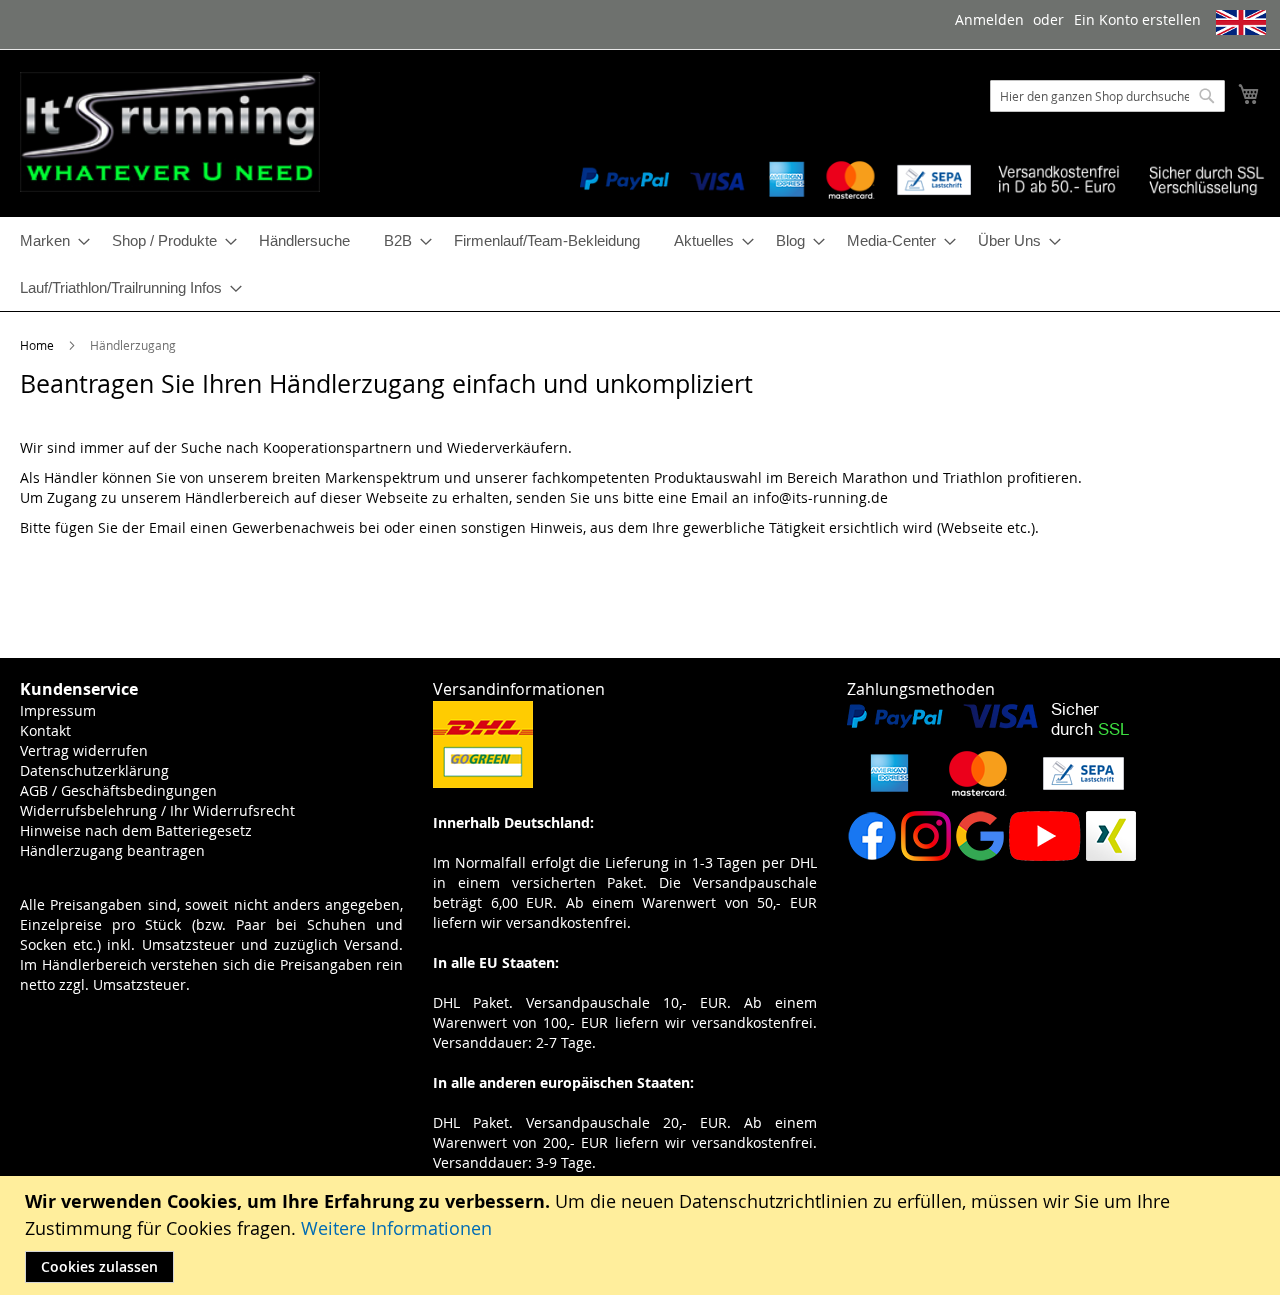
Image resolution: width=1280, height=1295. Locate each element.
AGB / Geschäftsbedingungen (118, 790)
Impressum (58, 710)
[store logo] (170, 132)
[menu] (640, 264)
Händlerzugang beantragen (112, 850)
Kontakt (45, 730)
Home (38, 345)
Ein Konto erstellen (1137, 19)
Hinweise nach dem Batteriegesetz (136, 830)
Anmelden (989, 19)
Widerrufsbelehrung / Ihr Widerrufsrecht (157, 810)
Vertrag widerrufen (84, 750)
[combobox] (1107, 96)
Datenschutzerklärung (94, 770)
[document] (642, 1235)
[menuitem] (49, 240)
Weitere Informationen (396, 1228)
